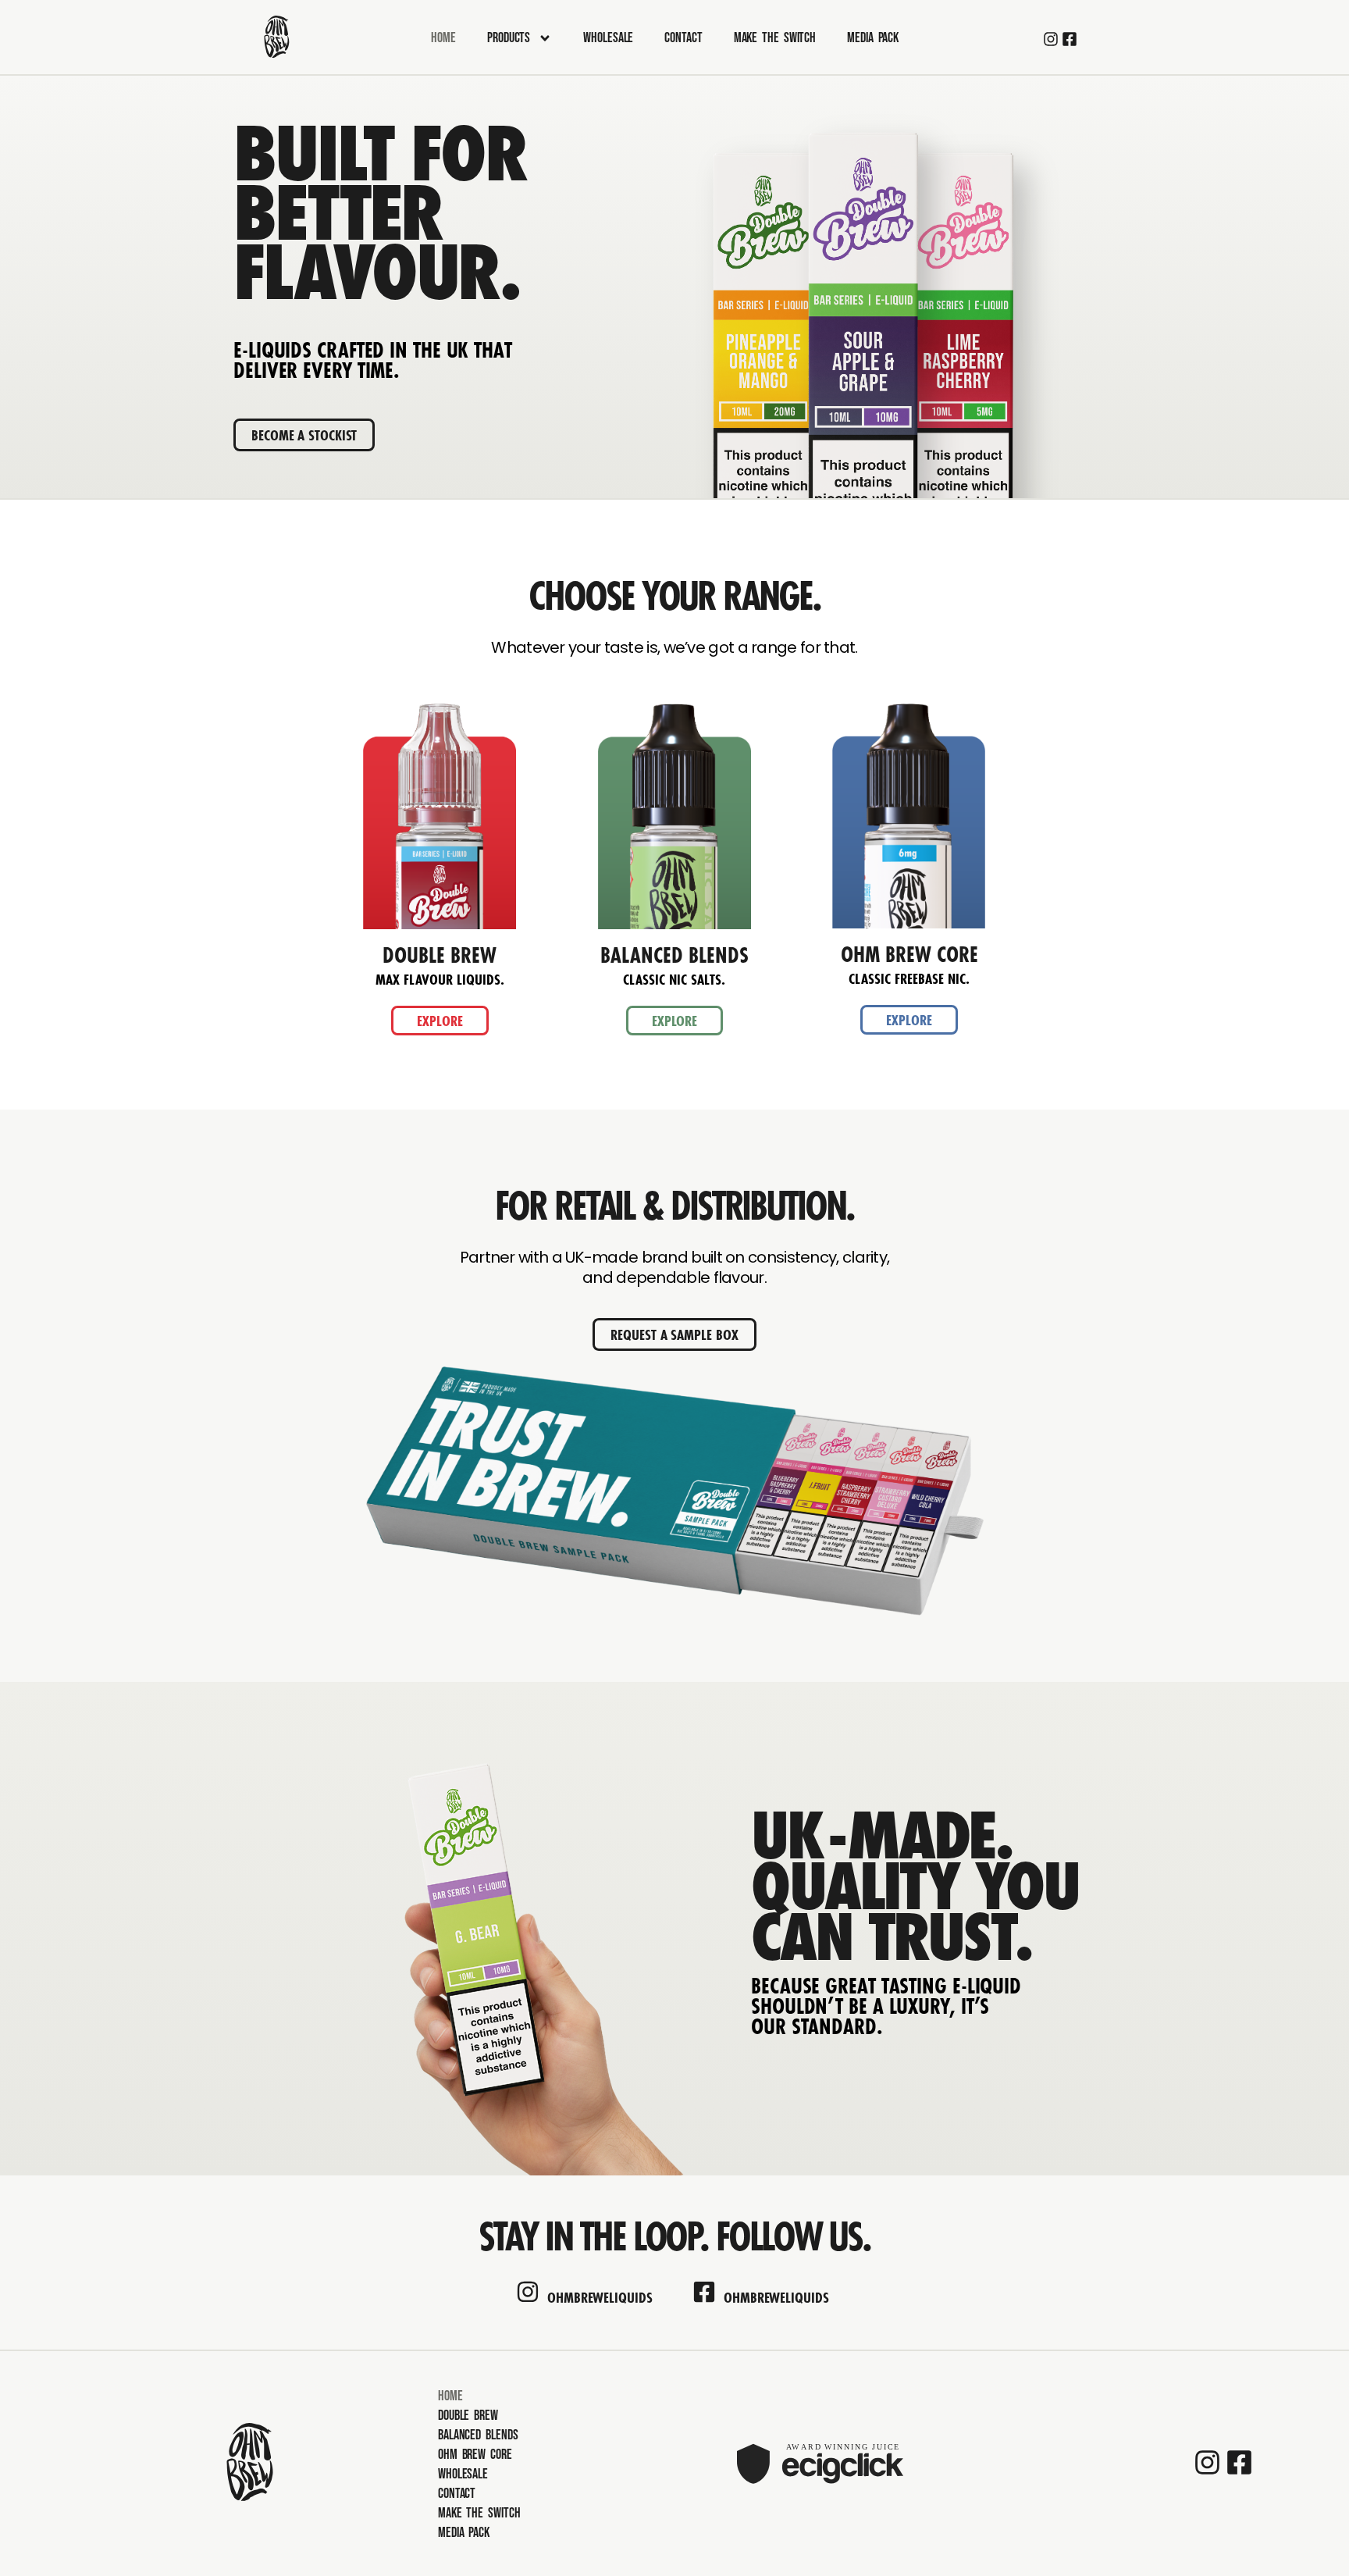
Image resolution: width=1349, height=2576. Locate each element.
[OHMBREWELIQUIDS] (528, 2292)
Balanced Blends (478, 2435)
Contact (683, 38)
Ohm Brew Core (475, 2455)
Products (509, 38)
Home (443, 38)
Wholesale (608, 38)
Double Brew (468, 2416)
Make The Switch (775, 38)
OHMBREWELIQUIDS (600, 2297)
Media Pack (873, 38)
